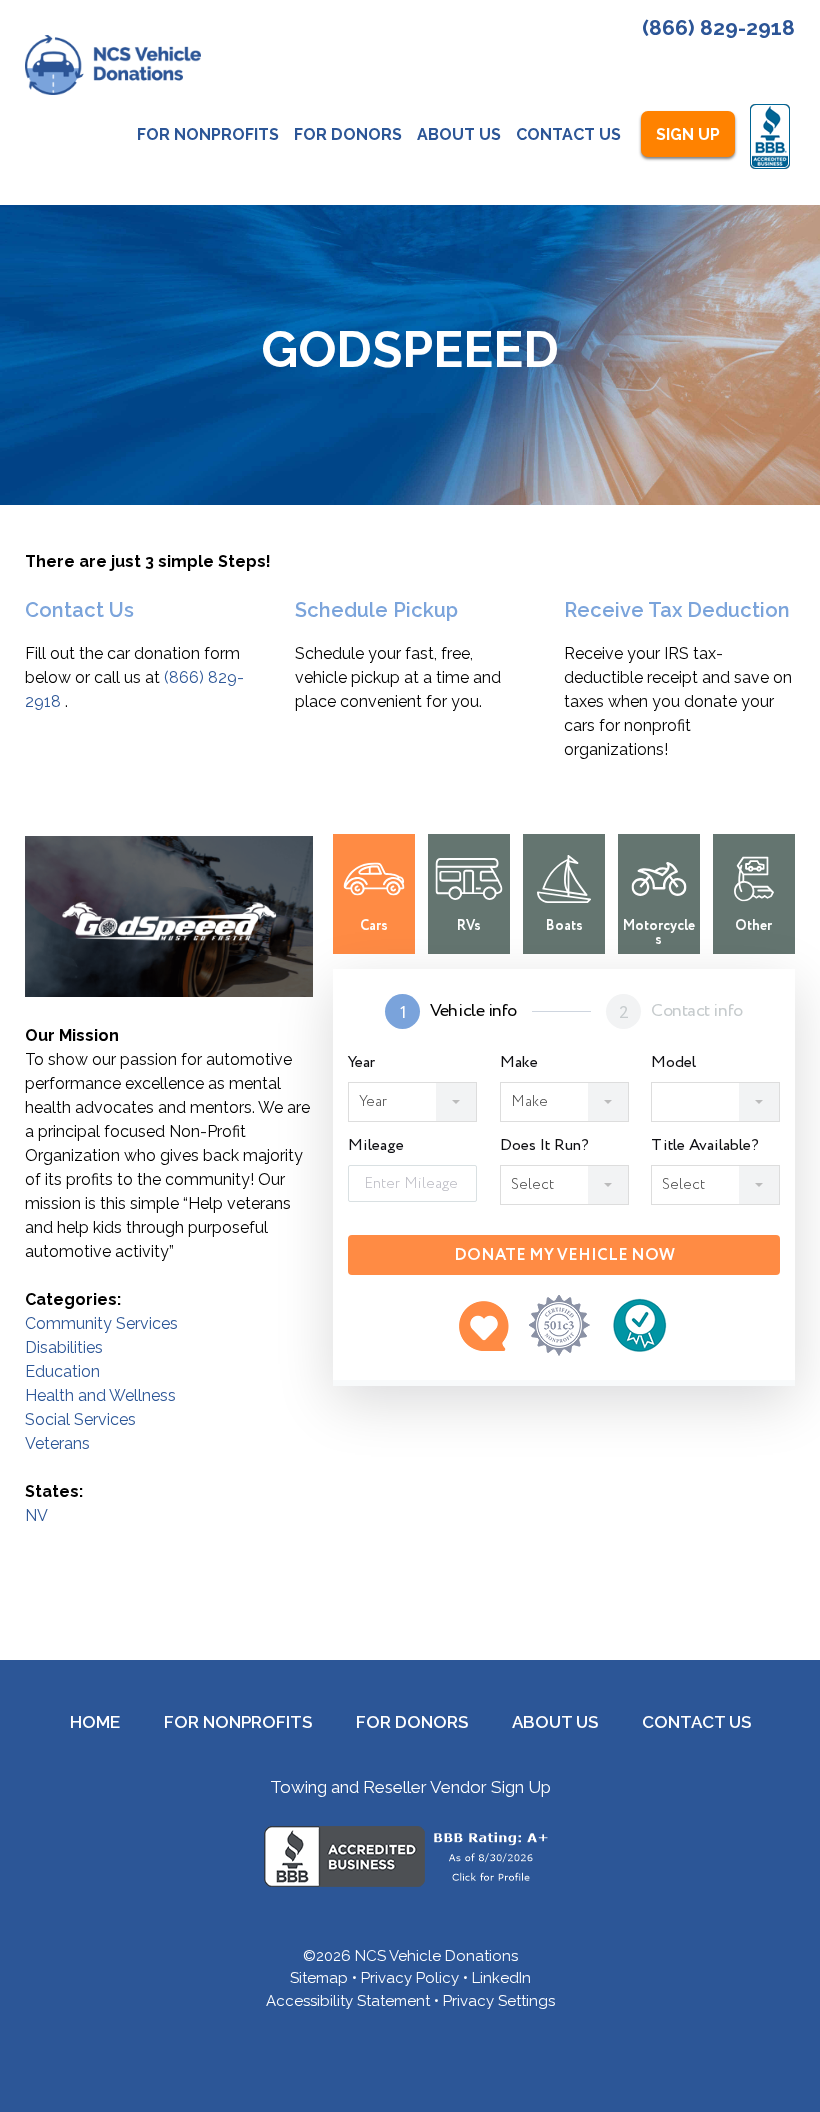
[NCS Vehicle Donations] (113, 65)
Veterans (57, 1443)
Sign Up (688, 134)
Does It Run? (544, 1146)
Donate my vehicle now (564, 1255)
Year (361, 1063)
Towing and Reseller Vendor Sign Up (410, 1787)
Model (673, 1063)
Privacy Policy (410, 1978)
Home (95, 1722)
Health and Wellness (100, 1395)
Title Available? (705, 1146)
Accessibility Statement (348, 2001)
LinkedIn (501, 1978)
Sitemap (319, 1978)
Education (62, 1371)
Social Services (80, 1419)
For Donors (348, 134)
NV (36, 1515)
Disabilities (64, 1347)
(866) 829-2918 (718, 27)
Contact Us (568, 134)
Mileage (376, 1146)
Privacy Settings (499, 2001)
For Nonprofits (208, 134)
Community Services (101, 1323)
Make (519, 1063)
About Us (459, 134)
